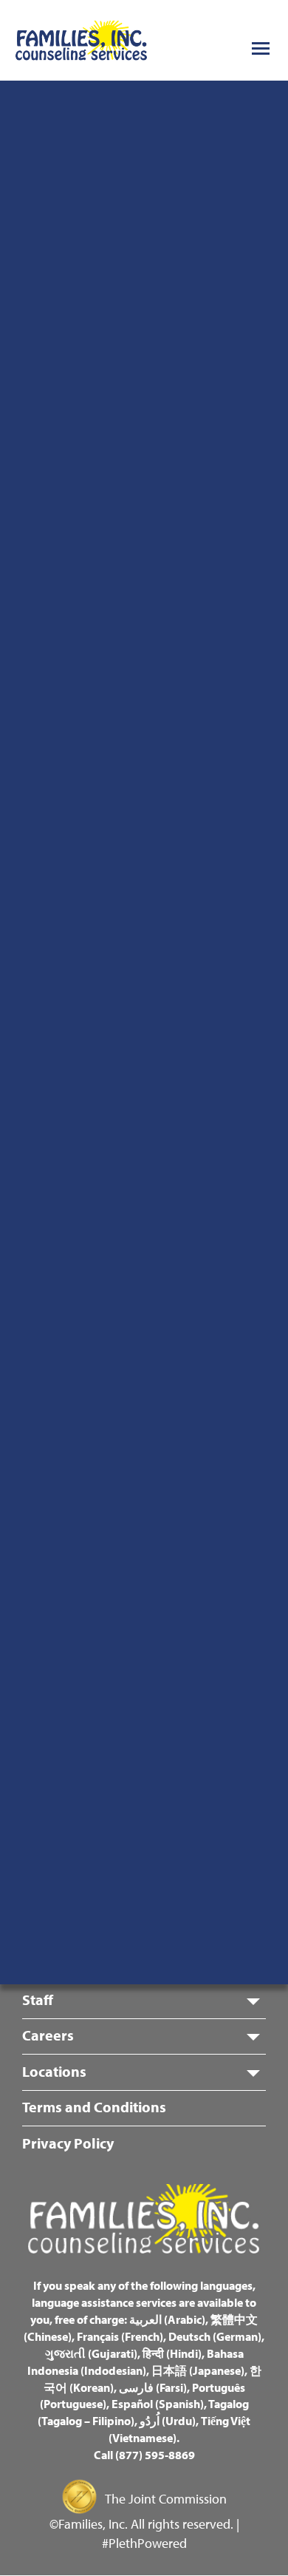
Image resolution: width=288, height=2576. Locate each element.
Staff (38, 1999)
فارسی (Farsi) (153, 2387)
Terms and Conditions (94, 2107)
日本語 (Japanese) (198, 2370)
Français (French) (120, 2336)
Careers (48, 2035)
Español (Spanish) (158, 2404)
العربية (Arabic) (167, 2319)
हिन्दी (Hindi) (172, 2353)
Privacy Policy (68, 2143)
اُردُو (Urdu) (168, 2421)
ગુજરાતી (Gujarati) (91, 2353)
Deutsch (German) (215, 2336)
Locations (54, 2071)
